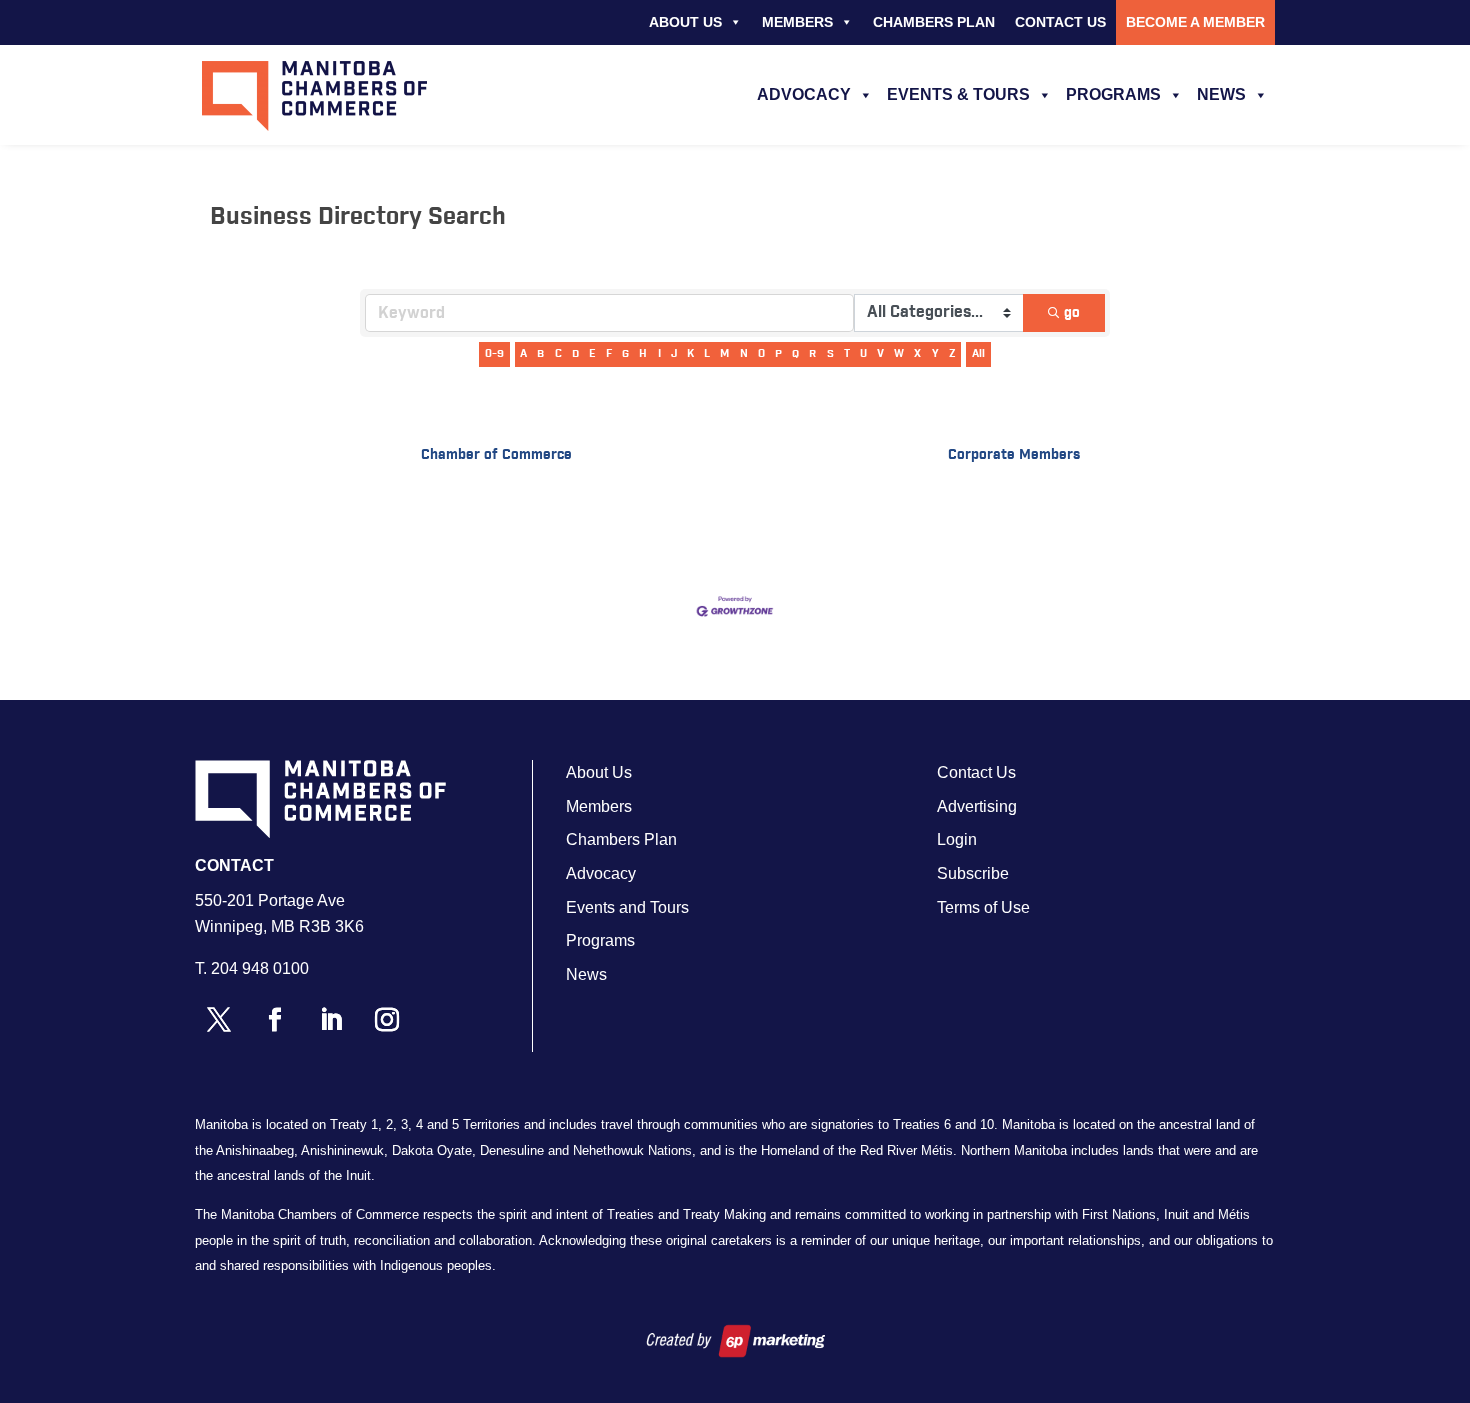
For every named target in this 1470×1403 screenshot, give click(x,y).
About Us (685, 22)
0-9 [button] (494, 353)
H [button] (643, 353)
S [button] (830, 353)
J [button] (674, 353)
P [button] (778, 353)
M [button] (724, 353)
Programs (1113, 94)
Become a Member (1195, 22)
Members (797, 22)
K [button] (690, 353)
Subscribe (973, 873)
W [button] (899, 353)
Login (957, 839)
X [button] (917, 353)
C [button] (558, 353)
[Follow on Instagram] (387, 1020)
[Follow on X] (219, 1020)
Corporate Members (1014, 455)
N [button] (744, 353)
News (1221, 94)
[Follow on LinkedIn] (331, 1020)
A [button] (523, 353)
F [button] (609, 353)
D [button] (575, 353)
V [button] (880, 353)
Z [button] (952, 353)
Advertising (977, 806)
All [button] (978, 353)
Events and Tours (627, 907)
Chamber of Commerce (496, 455)
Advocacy (804, 94)
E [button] (592, 353)
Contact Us (1060, 22)
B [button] (540, 353)
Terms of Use (983, 907)
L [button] (707, 353)
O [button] (761, 353)
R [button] (812, 353)
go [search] (1072, 313)
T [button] (847, 353)
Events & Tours (958, 94)
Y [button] (935, 353)
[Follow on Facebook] (275, 1020)
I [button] (659, 353)
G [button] (625, 353)
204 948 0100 (260, 968)
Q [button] (795, 353)
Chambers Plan (934, 22)
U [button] (863, 353)
